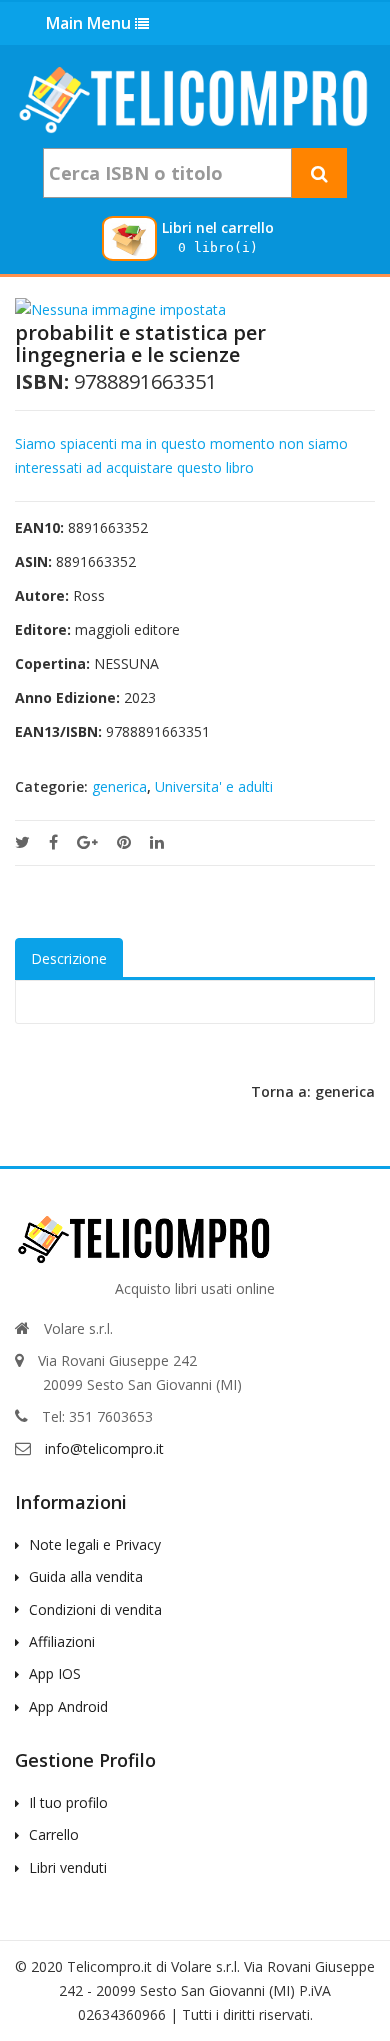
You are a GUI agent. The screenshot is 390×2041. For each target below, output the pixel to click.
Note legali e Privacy (95, 1544)
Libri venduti (68, 1867)
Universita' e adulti (214, 786)
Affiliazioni (62, 1641)
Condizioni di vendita (95, 1609)
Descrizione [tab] (69, 958)
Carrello (54, 1834)
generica (119, 786)
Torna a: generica (313, 1091)
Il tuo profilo (68, 1802)
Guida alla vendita (86, 1576)
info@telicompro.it (104, 1448)
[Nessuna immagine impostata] (120, 308)
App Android (68, 1706)
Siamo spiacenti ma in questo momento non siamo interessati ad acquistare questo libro (181, 455)
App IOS (55, 1673)
